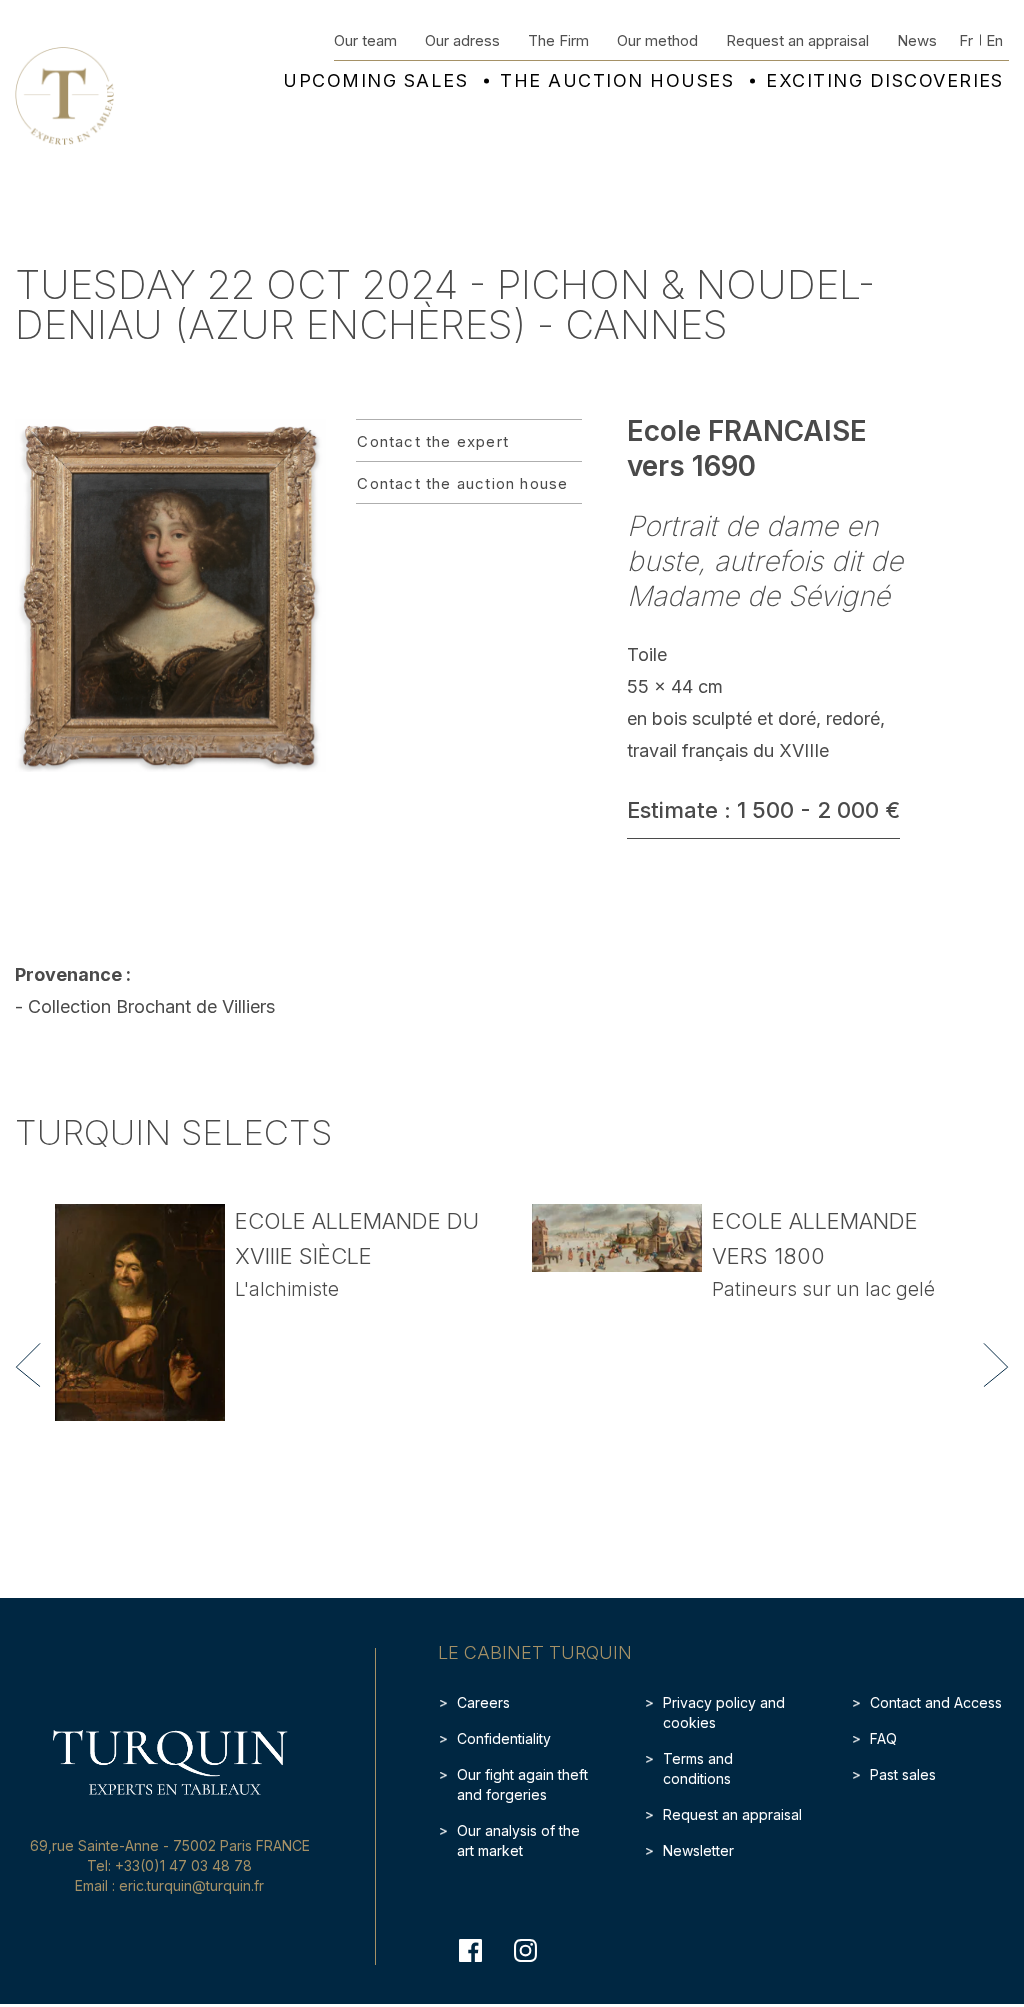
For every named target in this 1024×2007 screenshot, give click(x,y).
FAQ (883, 1738)
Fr (966, 40)
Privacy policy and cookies (724, 1712)
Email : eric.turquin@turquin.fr (169, 1885)
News (917, 40)
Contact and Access (936, 1702)
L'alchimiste (287, 1289)
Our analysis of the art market (518, 1840)
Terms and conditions (698, 1768)
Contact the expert (433, 441)
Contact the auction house (462, 483)
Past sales (903, 1774)
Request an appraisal (797, 40)
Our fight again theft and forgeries (522, 1784)
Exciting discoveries (885, 81)
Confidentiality (504, 1738)
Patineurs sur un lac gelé (823, 1289)
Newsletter (698, 1850)
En (994, 40)
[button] (28, 1365)
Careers (483, 1702)
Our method (657, 40)
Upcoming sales (375, 81)
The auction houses (617, 81)
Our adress (462, 40)
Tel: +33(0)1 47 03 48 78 (169, 1865)
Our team (365, 40)
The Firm (558, 40)
